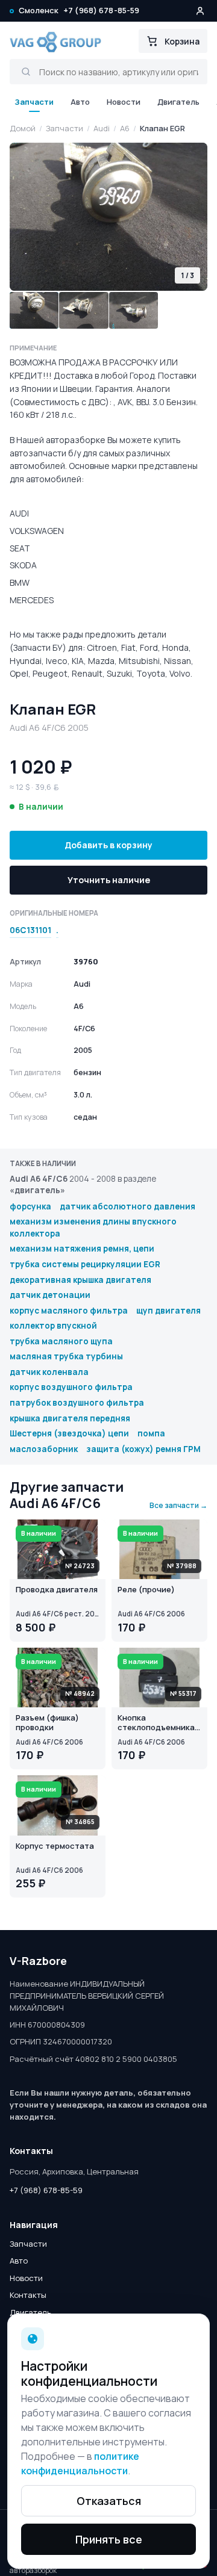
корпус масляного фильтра (69, 1311)
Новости (124, 102)
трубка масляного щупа (61, 1341)
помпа (151, 1433)
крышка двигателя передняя (70, 1418)
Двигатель (178, 102)
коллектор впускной (53, 1326)
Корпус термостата (55, 1846)
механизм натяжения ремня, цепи (82, 1249)
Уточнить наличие (109, 880)
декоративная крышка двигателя (80, 1280)
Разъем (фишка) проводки (47, 1723)
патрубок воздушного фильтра (77, 1403)
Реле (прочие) (146, 1590)
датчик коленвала (49, 1372)
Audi (102, 128)
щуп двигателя (168, 1311)
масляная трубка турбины (66, 1356)
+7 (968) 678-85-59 (101, 10)
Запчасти (34, 102)
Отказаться (109, 2501)
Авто (80, 102)
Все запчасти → (178, 1505)
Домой (23, 128)
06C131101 (30, 930)
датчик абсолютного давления (127, 1206)
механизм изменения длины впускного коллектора (93, 1227)
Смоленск (39, 10)
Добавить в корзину (108, 845)
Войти (200, 11)
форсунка (30, 1206)
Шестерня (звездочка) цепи (69, 1433)
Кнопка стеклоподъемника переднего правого (156, 1724)
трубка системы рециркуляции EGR (85, 1264)
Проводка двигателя (57, 1590)
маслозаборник (44, 1449)
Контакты (28, 2295)
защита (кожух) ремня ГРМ (143, 1449)
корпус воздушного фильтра (71, 1387)
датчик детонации (50, 1295)
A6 (125, 128)
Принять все (109, 2539)
